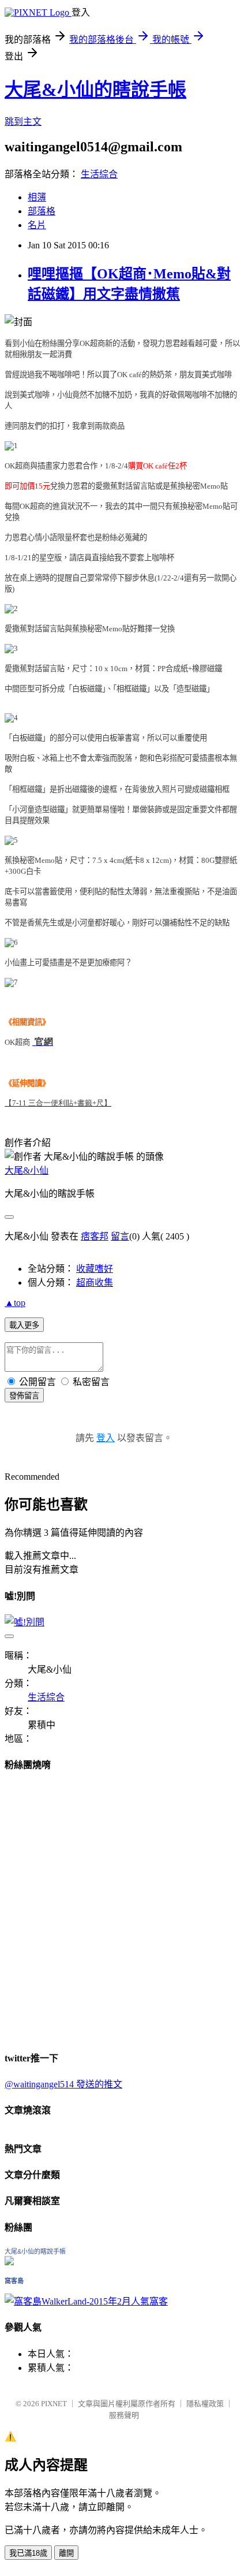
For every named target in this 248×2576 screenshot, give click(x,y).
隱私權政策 (205, 2404)
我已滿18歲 (28, 2553)
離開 (66, 2553)
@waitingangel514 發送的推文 (63, 2084)
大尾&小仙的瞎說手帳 (95, 90)
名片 (37, 225)
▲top (15, 1303)
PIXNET (54, 2404)
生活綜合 (99, 174)
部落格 (42, 211)
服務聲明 (124, 2415)
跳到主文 (23, 122)
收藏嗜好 (95, 1269)
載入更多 (24, 1325)
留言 (120, 1236)
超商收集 (95, 1283)
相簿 (37, 197)
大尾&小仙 (27, 1170)
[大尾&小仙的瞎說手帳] (9, 2262)
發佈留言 (24, 1396)
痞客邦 (95, 1236)
